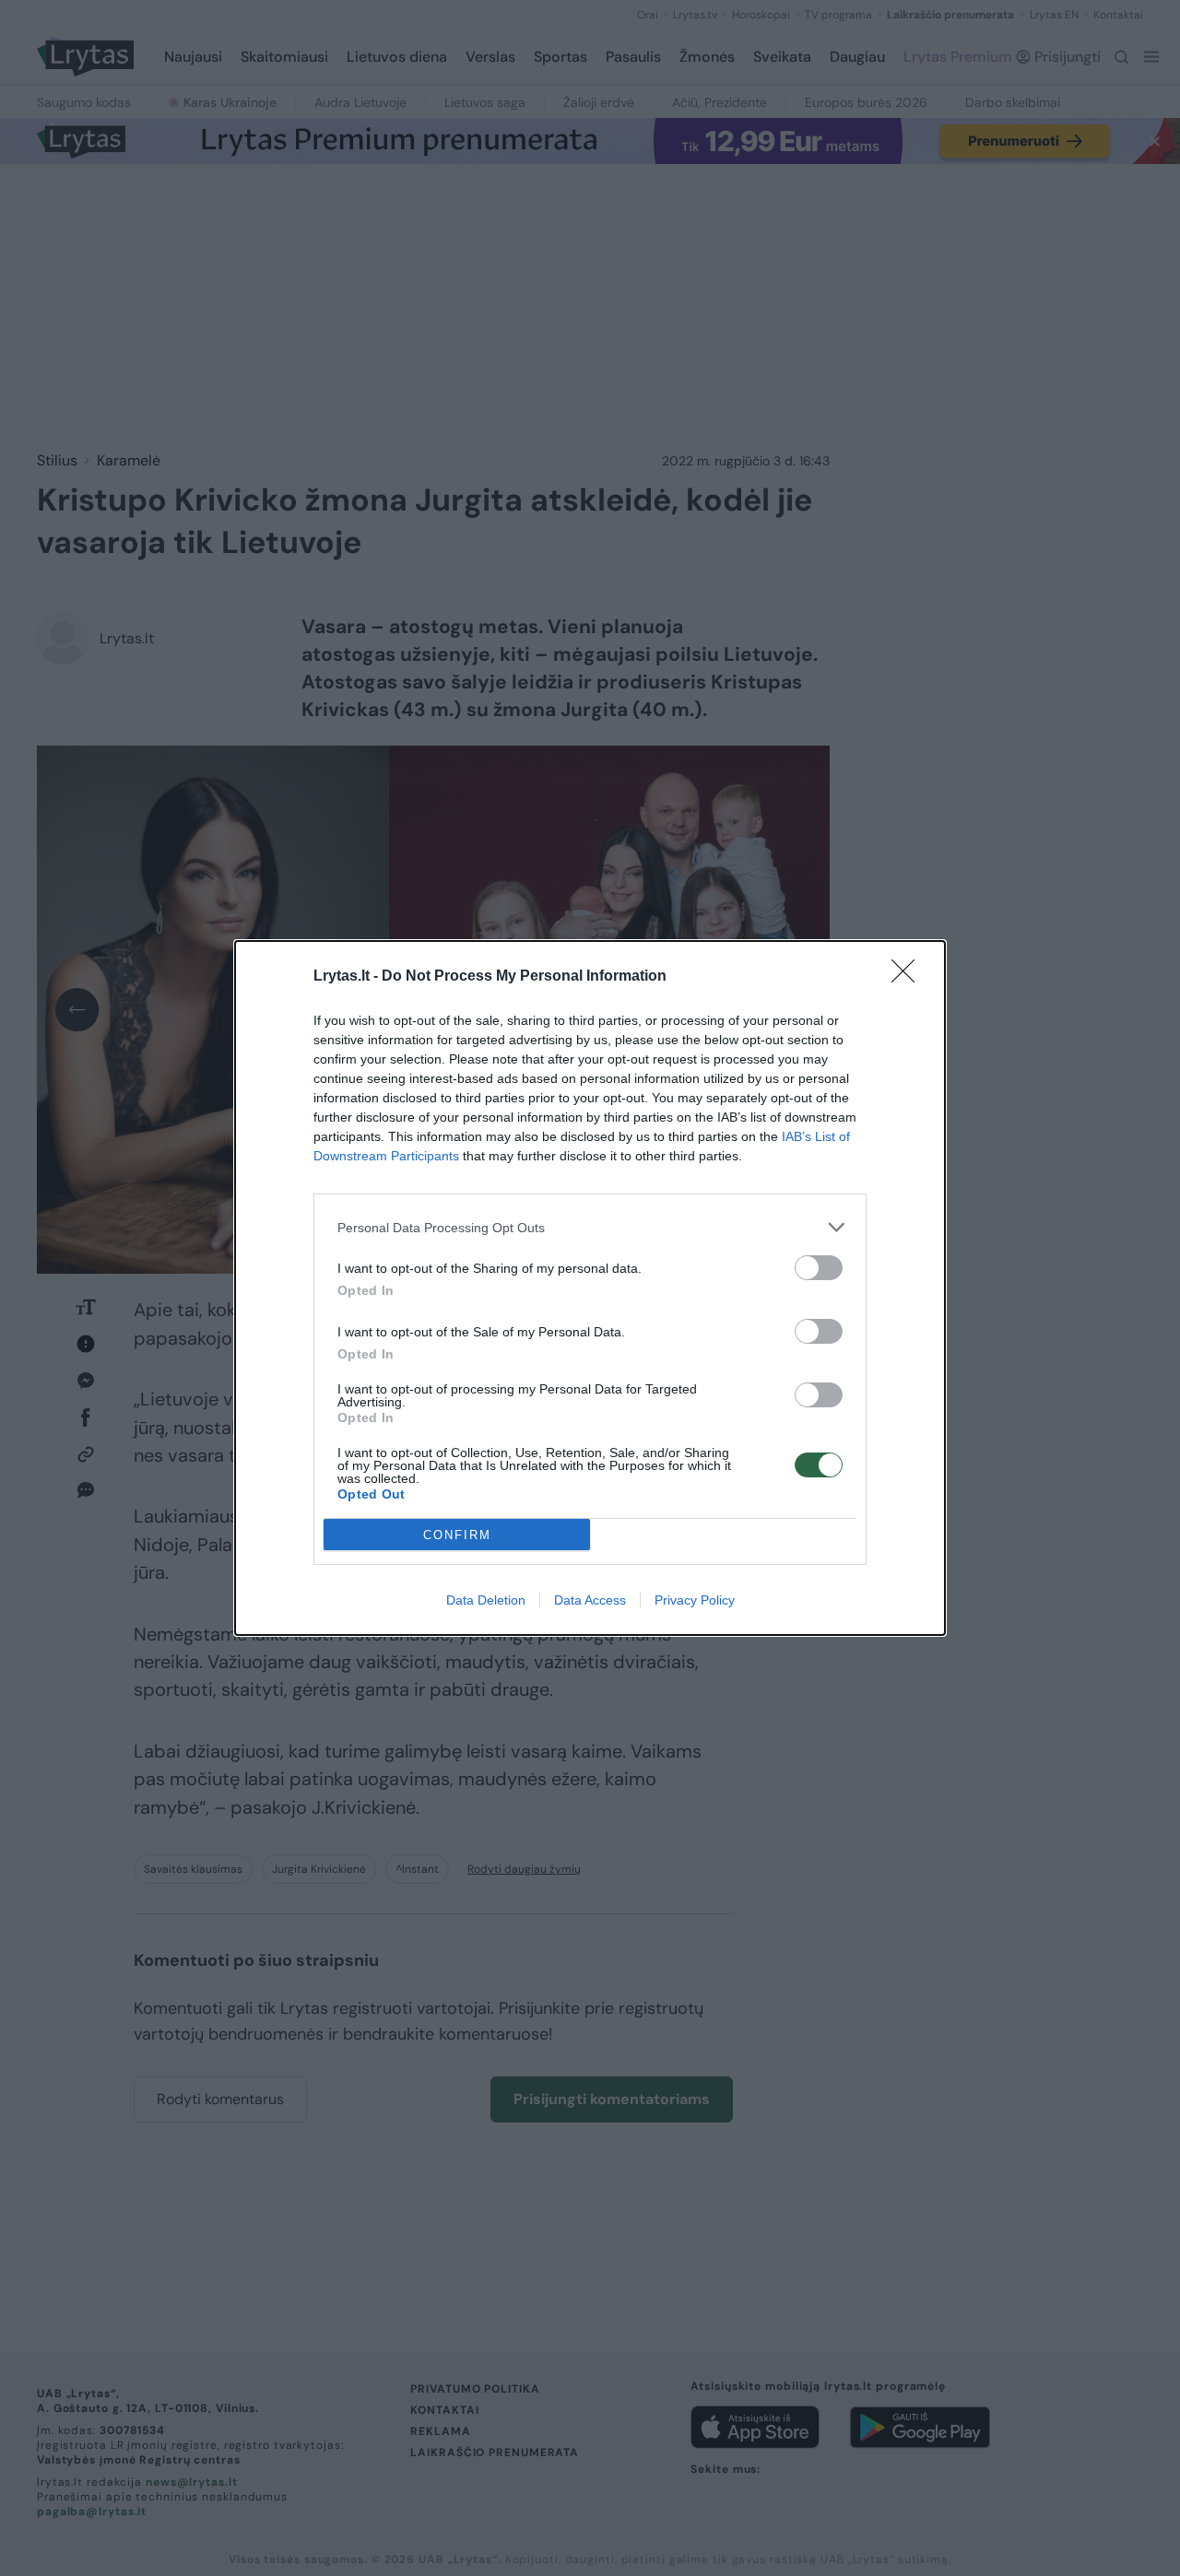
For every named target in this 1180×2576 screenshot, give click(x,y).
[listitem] (590, 1227)
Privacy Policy (695, 1600)
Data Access (590, 1600)
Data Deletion (486, 1600)
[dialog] (590, 1288)
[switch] (819, 1268)
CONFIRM (457, 1535)
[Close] (909, 977)
